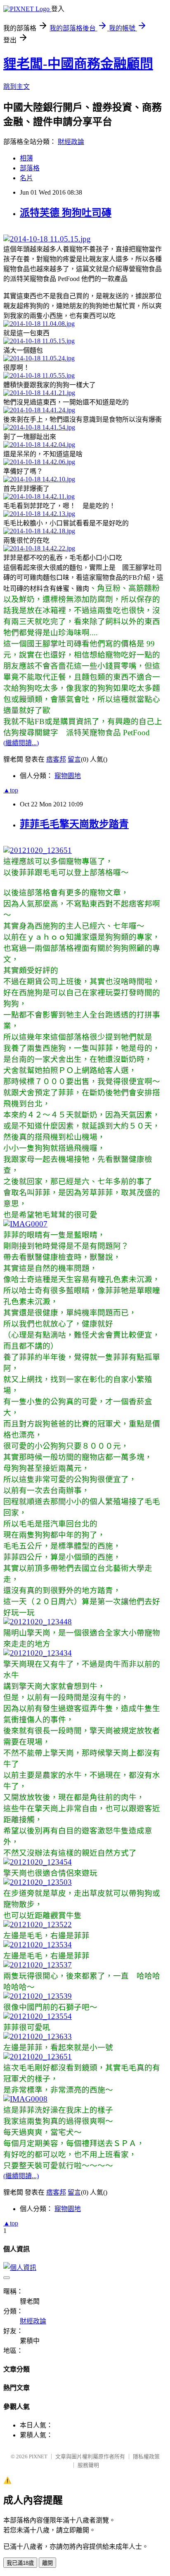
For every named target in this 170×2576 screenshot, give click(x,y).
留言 (74, 759)
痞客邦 (56, 759)
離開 (47, 2563)
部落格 (30, 168)
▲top (11, 790)
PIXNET (38, 2456)
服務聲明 (88, 2465)
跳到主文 (17, 87)
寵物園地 (68, 776)
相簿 (26, 158)
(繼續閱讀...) (21, 743)
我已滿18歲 (20, 2563)
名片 (26, 178)
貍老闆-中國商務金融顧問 (78, 64)
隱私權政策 (146, 2456)
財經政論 (71, 142)
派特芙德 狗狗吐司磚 (66, 213)
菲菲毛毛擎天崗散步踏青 (74, 824)
